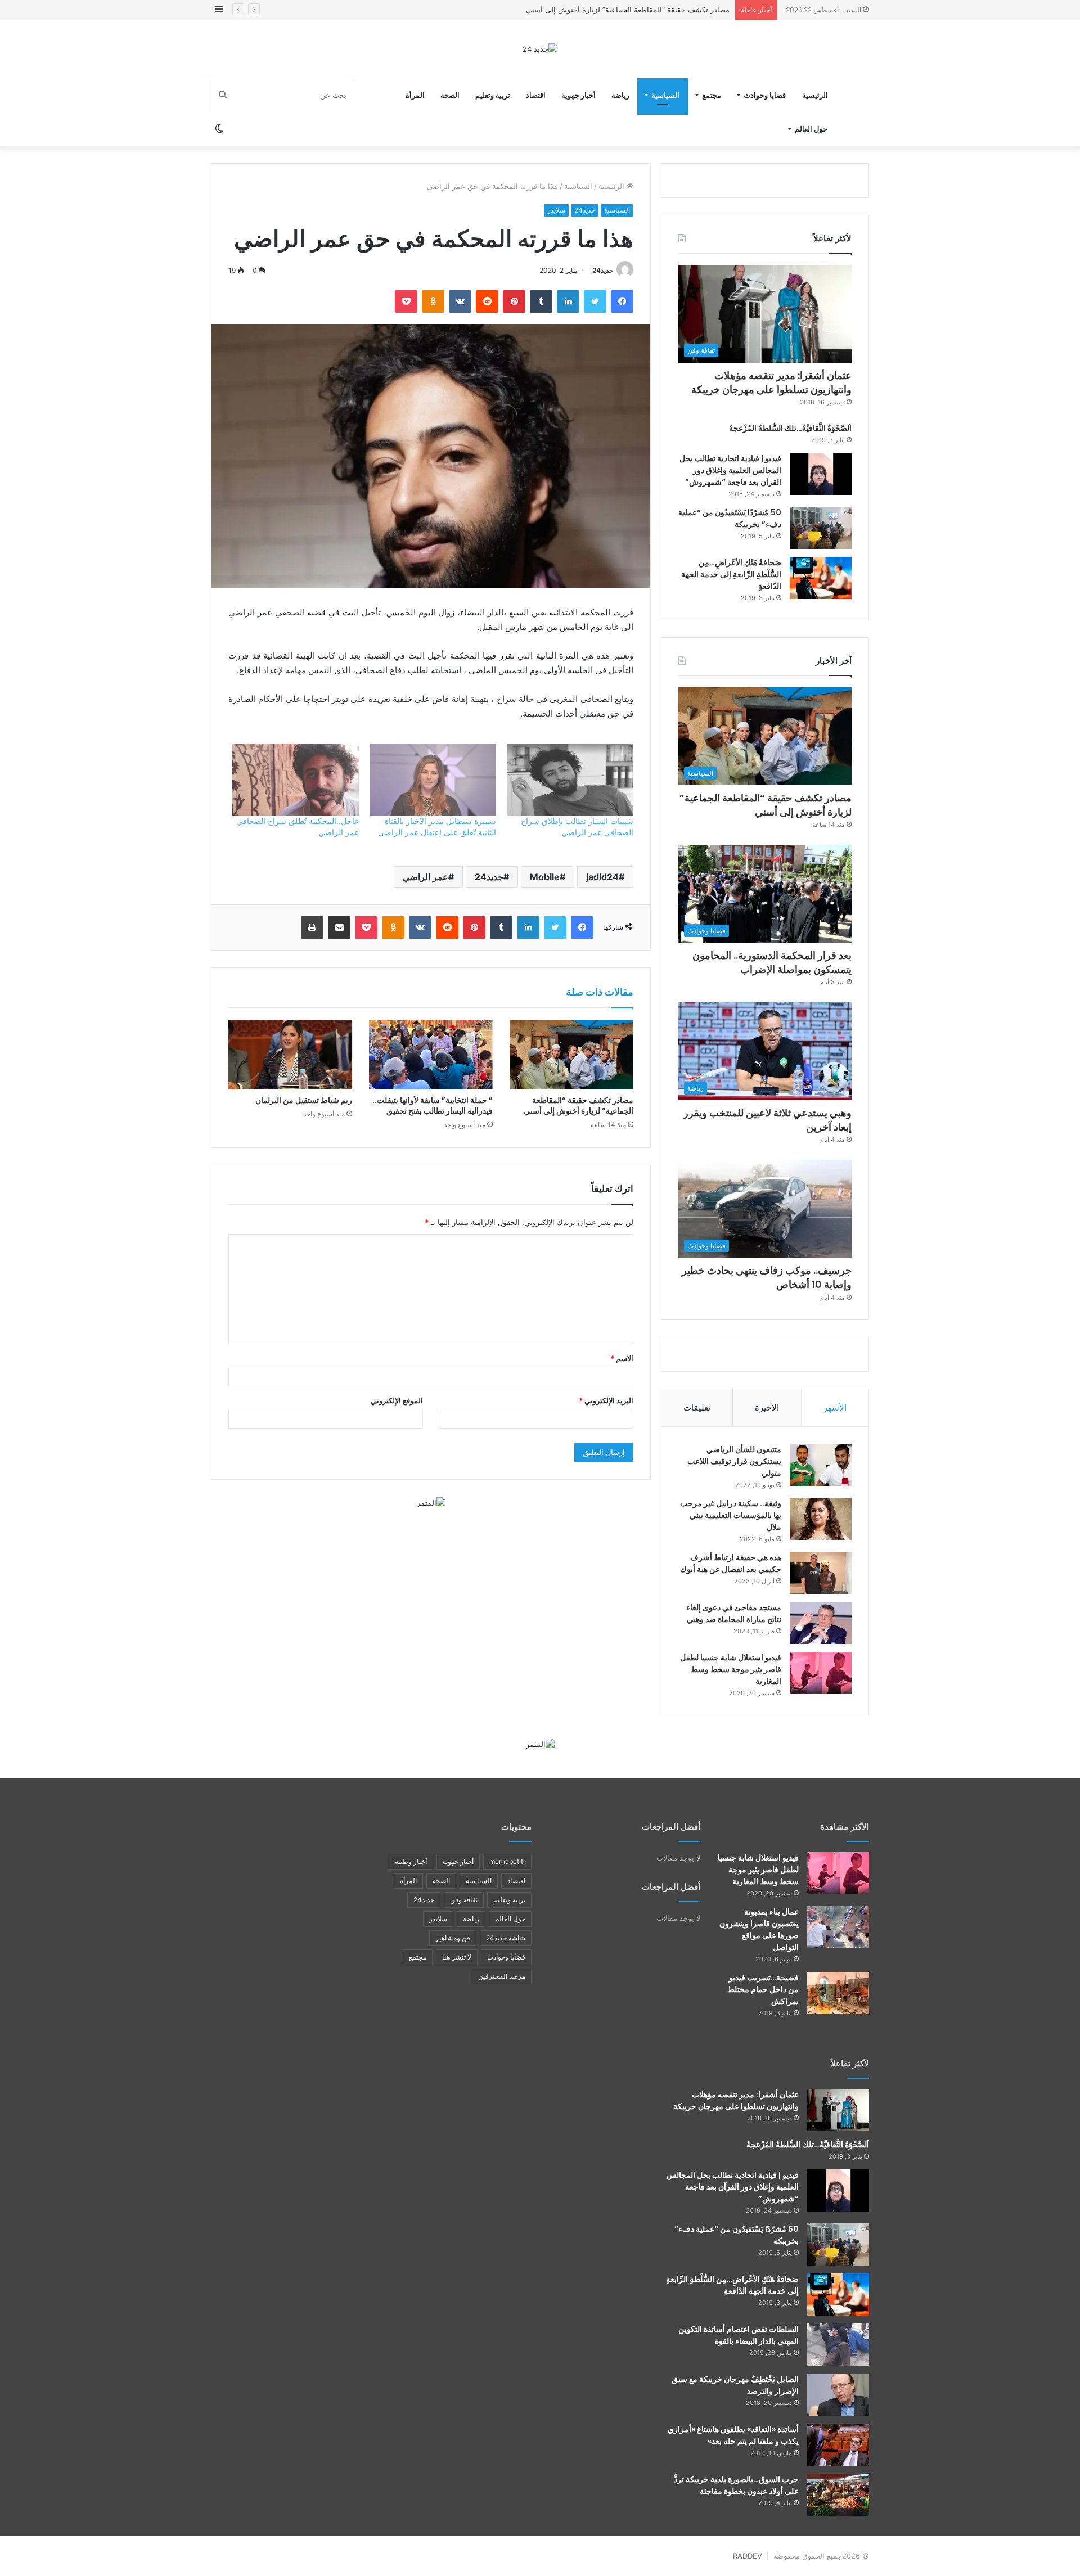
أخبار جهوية (579, 95)
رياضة (620, 95)
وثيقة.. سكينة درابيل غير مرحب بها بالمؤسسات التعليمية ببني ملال (731, 1515)
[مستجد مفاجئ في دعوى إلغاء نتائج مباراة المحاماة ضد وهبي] (821, 1623)
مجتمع (712, 95)
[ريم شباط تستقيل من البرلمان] (290, 1055)
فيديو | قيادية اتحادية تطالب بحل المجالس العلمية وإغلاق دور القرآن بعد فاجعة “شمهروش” (730, 470)
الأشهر (835, 1408)
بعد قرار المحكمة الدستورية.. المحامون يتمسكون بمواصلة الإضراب (625, 10)
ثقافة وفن (464, 1900)
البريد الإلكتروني (606, 1400)
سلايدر (556, 210)
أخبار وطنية (411, 1861)
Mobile (545, 877)
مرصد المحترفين (502, 1976)
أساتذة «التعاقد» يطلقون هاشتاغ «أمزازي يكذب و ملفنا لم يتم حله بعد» (733, 2435)
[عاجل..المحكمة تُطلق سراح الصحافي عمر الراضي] (295, 780)
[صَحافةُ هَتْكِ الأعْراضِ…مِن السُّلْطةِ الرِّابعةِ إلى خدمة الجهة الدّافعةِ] (821, 578)
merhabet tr (507, 1861)
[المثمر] (431, 1502)
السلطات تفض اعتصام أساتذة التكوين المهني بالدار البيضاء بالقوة (739, 2335)
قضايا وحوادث (765, 95)
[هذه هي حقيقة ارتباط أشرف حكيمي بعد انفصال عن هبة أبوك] (821, 1573)
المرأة (415, 95)
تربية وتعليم (493, 95)
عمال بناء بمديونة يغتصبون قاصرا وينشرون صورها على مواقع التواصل (759, 1929)
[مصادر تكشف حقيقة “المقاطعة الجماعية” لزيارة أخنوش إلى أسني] (571, 1055)
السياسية (665, 95)
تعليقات (697, 1408)
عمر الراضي (426, 877)
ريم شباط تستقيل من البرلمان (304, 1100)
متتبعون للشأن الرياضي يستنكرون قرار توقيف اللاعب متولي (734, 1461)
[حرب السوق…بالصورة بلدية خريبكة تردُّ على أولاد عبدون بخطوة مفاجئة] (838, 2495)
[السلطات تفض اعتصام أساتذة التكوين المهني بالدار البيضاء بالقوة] (838, 2345)
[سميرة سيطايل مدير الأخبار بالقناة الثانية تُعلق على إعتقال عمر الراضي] (433, 780)
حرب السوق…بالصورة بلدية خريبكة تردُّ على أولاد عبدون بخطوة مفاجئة (736, 2485)
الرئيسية (815, 95)
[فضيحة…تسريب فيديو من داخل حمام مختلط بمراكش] (838, 1993)
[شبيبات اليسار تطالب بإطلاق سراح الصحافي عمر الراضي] (570, 780)
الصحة (450, 95)
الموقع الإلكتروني (397, 1400)
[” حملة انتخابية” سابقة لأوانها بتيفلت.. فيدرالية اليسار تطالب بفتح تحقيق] (431, 1055)
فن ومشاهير (453, 1938)
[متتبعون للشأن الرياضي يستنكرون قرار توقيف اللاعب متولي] (821, 1465)
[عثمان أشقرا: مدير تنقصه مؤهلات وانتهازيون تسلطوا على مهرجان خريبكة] (838, 2110)
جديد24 (585, 210)
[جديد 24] (540, 49)
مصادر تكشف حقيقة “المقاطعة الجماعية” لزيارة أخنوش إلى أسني (579, 1105)
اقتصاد (536, 95)
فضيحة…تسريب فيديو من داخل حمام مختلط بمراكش (763, 1989)
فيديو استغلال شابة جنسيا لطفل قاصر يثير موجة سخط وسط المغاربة (731, 1669)
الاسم (622, 1358)
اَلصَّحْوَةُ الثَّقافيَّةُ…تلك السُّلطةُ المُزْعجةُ (790, 428)
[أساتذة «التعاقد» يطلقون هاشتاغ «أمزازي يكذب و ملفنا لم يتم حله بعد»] (838, 2445)
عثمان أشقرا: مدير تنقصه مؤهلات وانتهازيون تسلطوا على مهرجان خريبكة (771, 382)
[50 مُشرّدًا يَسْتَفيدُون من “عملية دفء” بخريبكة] (821, 528)
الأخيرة (767, 1408)
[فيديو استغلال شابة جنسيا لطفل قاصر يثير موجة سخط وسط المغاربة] (821, 1673)
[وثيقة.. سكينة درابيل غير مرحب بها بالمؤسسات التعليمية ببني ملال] (821, 1519)
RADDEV (748, 2556)
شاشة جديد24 (506, 1938)
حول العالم (811, 129)
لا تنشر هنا (457, 1957)
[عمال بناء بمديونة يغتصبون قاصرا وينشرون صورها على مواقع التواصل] (838, 1927)
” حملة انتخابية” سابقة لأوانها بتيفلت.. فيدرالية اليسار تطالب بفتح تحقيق (433, 1105)
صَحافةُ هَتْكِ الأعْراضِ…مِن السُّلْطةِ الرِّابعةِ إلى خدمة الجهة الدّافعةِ (731, 574)
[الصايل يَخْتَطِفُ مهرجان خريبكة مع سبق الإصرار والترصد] (838, 2395)
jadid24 (602, 877)
